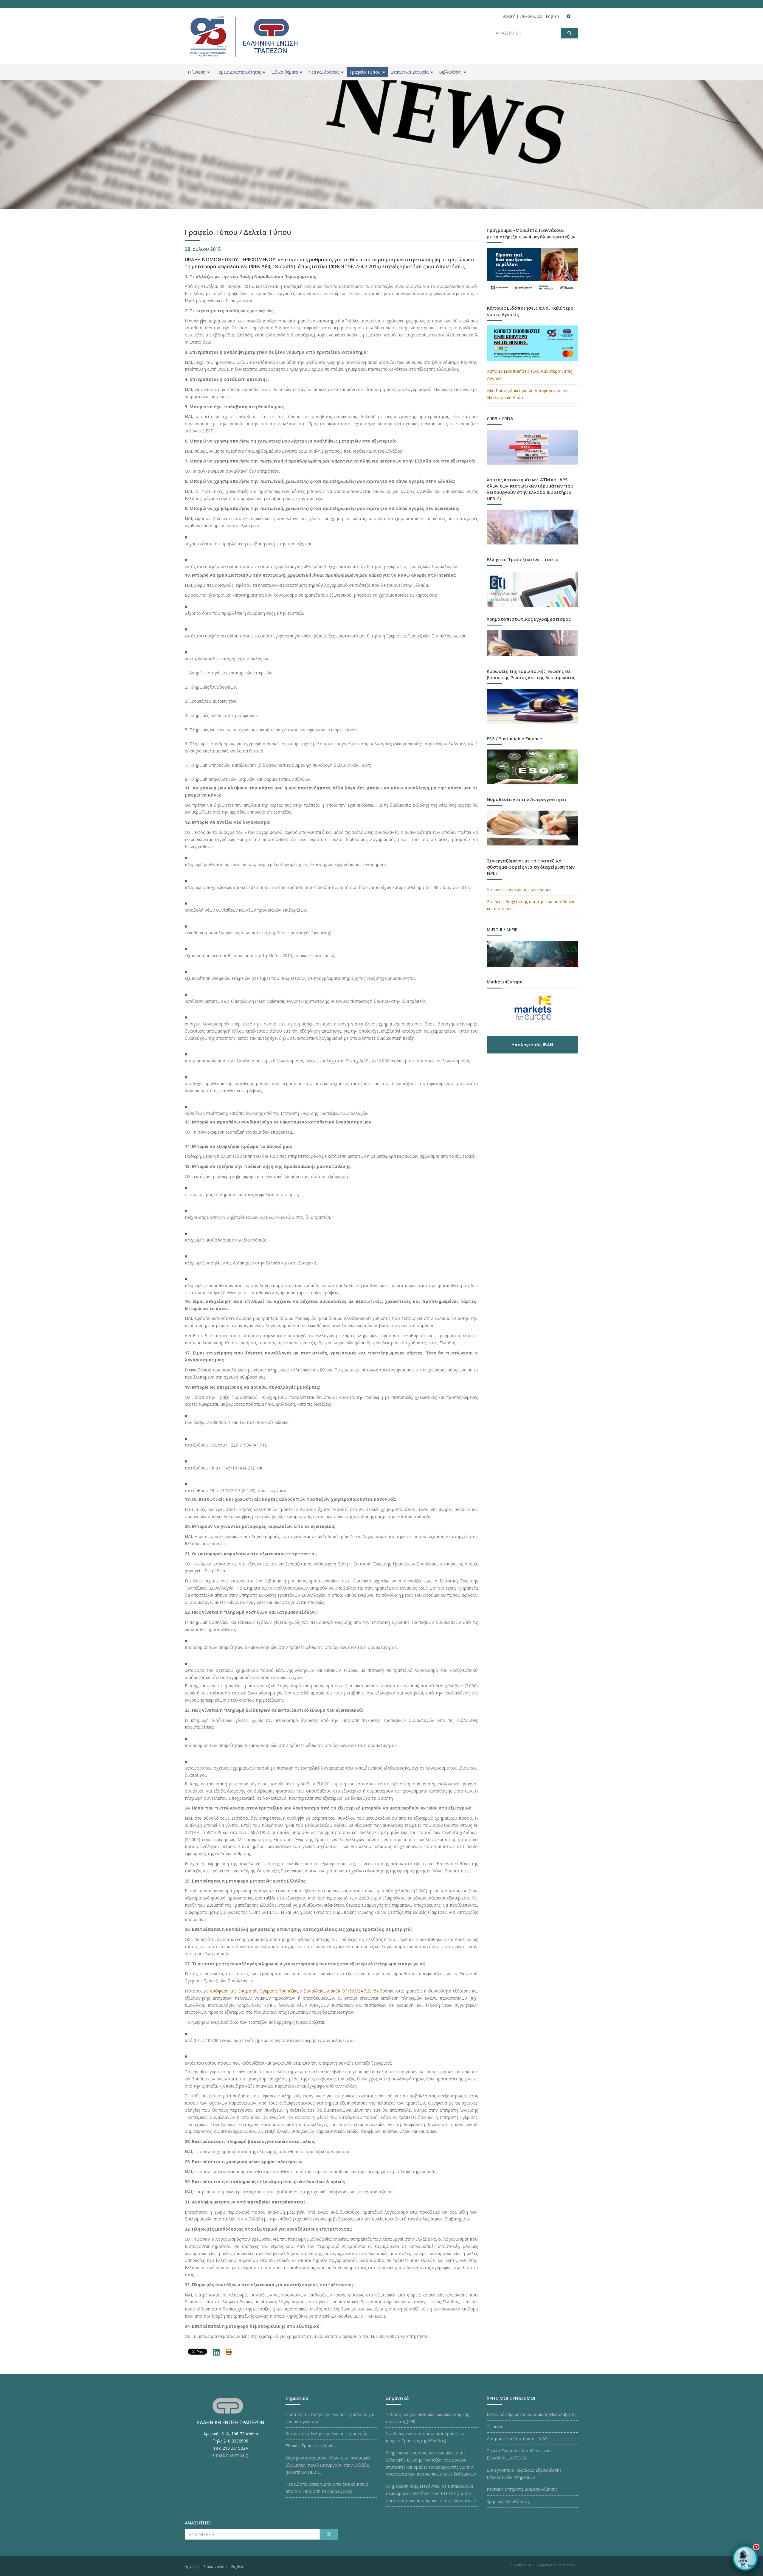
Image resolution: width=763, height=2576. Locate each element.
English (552, 16)
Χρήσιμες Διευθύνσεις (508, 2501)
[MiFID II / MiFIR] (533, 948)
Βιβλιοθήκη (450, 72)
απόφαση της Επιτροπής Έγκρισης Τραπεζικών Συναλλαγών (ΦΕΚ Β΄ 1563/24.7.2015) (294, 1991)
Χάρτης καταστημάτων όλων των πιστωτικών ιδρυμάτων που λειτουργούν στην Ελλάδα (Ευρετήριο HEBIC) (329, 2465)
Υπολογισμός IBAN (532, 1045)
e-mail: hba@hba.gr (231, 2455)
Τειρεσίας (496, 2427)
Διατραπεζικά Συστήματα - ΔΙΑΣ (517, 2438)
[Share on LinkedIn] (216, 2354)
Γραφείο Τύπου (365, 72)
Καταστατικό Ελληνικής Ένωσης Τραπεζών (326, 2433)
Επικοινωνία (531, 16)
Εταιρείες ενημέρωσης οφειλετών (519, 889)
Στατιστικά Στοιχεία (410, 72)
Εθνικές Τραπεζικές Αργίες (311, 2446)
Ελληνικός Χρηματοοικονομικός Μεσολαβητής (531, 2414)
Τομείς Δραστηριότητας (238, 72)
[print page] (229, 2353)
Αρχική (509, 16)
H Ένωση (197, 72)
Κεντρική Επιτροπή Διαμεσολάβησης (522, 2489)
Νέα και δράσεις (324, 72)
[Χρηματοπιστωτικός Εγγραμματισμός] (533, 638)
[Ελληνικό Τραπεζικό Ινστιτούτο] (533, 590)
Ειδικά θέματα (285, 72)
